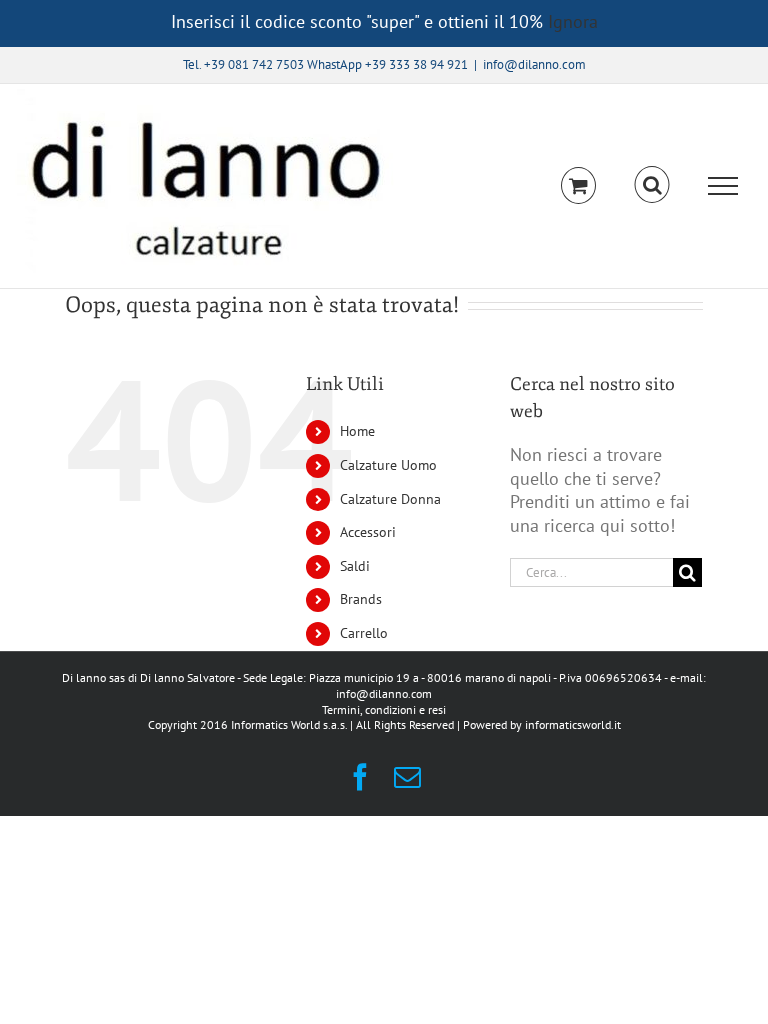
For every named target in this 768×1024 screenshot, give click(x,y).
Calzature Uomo (388, 465)
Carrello (364, 633)
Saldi (355, 566)
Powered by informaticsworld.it (542, 724)
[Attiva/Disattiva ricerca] (652, 185)
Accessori (368, 532)
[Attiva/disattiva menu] (723, 186)
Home (357, 431)
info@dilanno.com (534, 64)
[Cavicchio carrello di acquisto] (578, 185)
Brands (361, 599)
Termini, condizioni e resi (384, 709)
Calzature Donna (390, 499)
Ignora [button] (573, 21)
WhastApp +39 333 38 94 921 (387, 64)
